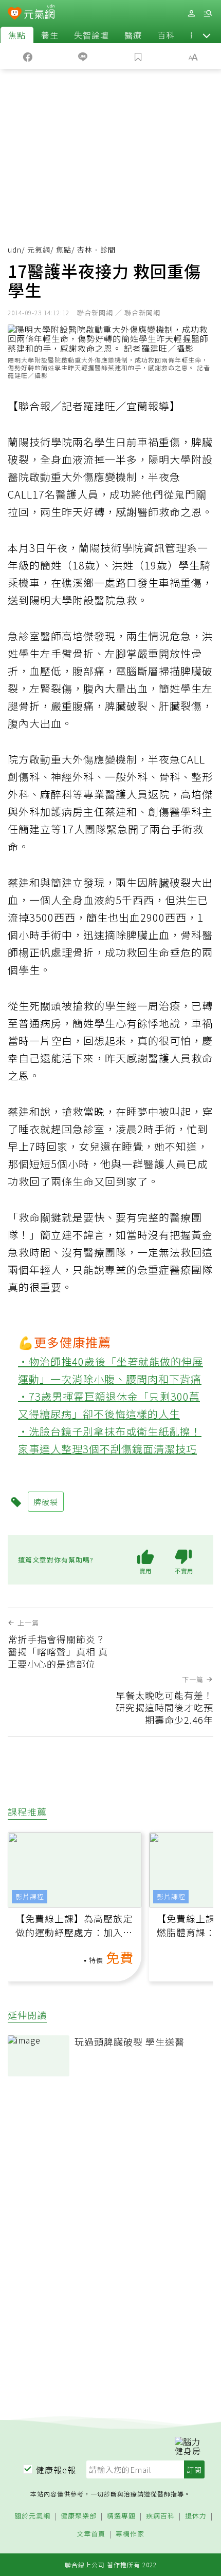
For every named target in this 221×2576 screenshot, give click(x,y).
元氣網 (39, 250)
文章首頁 (91, 2534)
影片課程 (30, 1896)
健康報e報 (56, 2470)
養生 (50, 35)
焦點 (17, 35)
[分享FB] (28, 56)
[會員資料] (191, 14)
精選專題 (121, 2516)
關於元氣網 (32, 2516)
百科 (166, 35)
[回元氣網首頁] (39, 13)
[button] (207, 35)
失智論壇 (91, 35)
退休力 (196, 2516)
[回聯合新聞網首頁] (15, 14)
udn (15, 250)
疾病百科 (160, 2516)
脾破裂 (46, 1502)
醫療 (133, 35)
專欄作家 (130, 2534)
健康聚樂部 (79, 2516)
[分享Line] (83, 56)
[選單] (208, 14)
